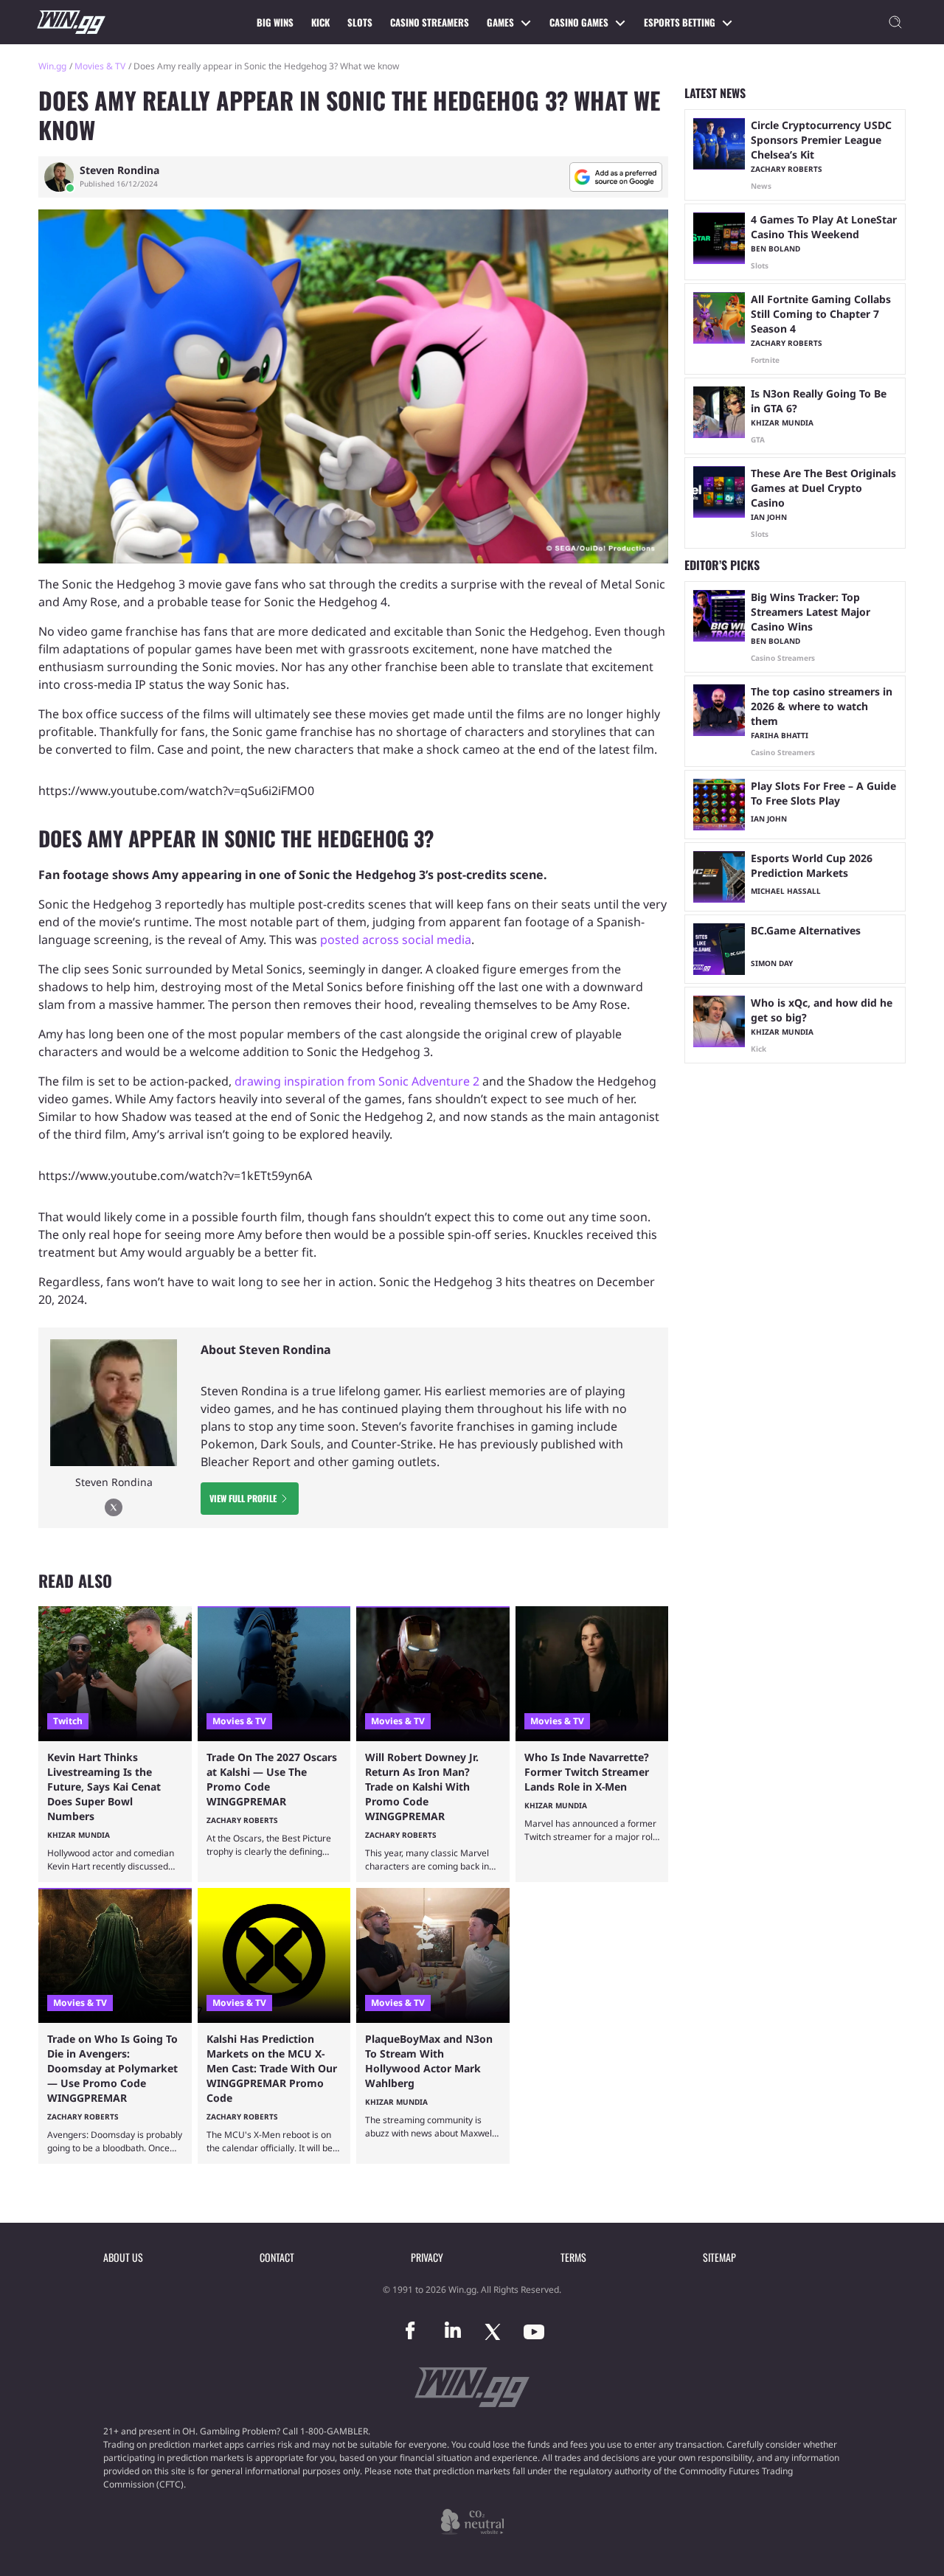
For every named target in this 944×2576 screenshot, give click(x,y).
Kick (320, 22)
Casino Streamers (430, 22)
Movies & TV (100, 66)
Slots (360, 22)
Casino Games (579, 22)
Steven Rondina (119, 170)
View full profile (243, 1498)
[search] (895, 22)
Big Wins (275, 22)
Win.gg (52, 66)
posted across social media (396, 940)
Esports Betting (680, 22)
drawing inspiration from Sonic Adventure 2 (357, 1081)
